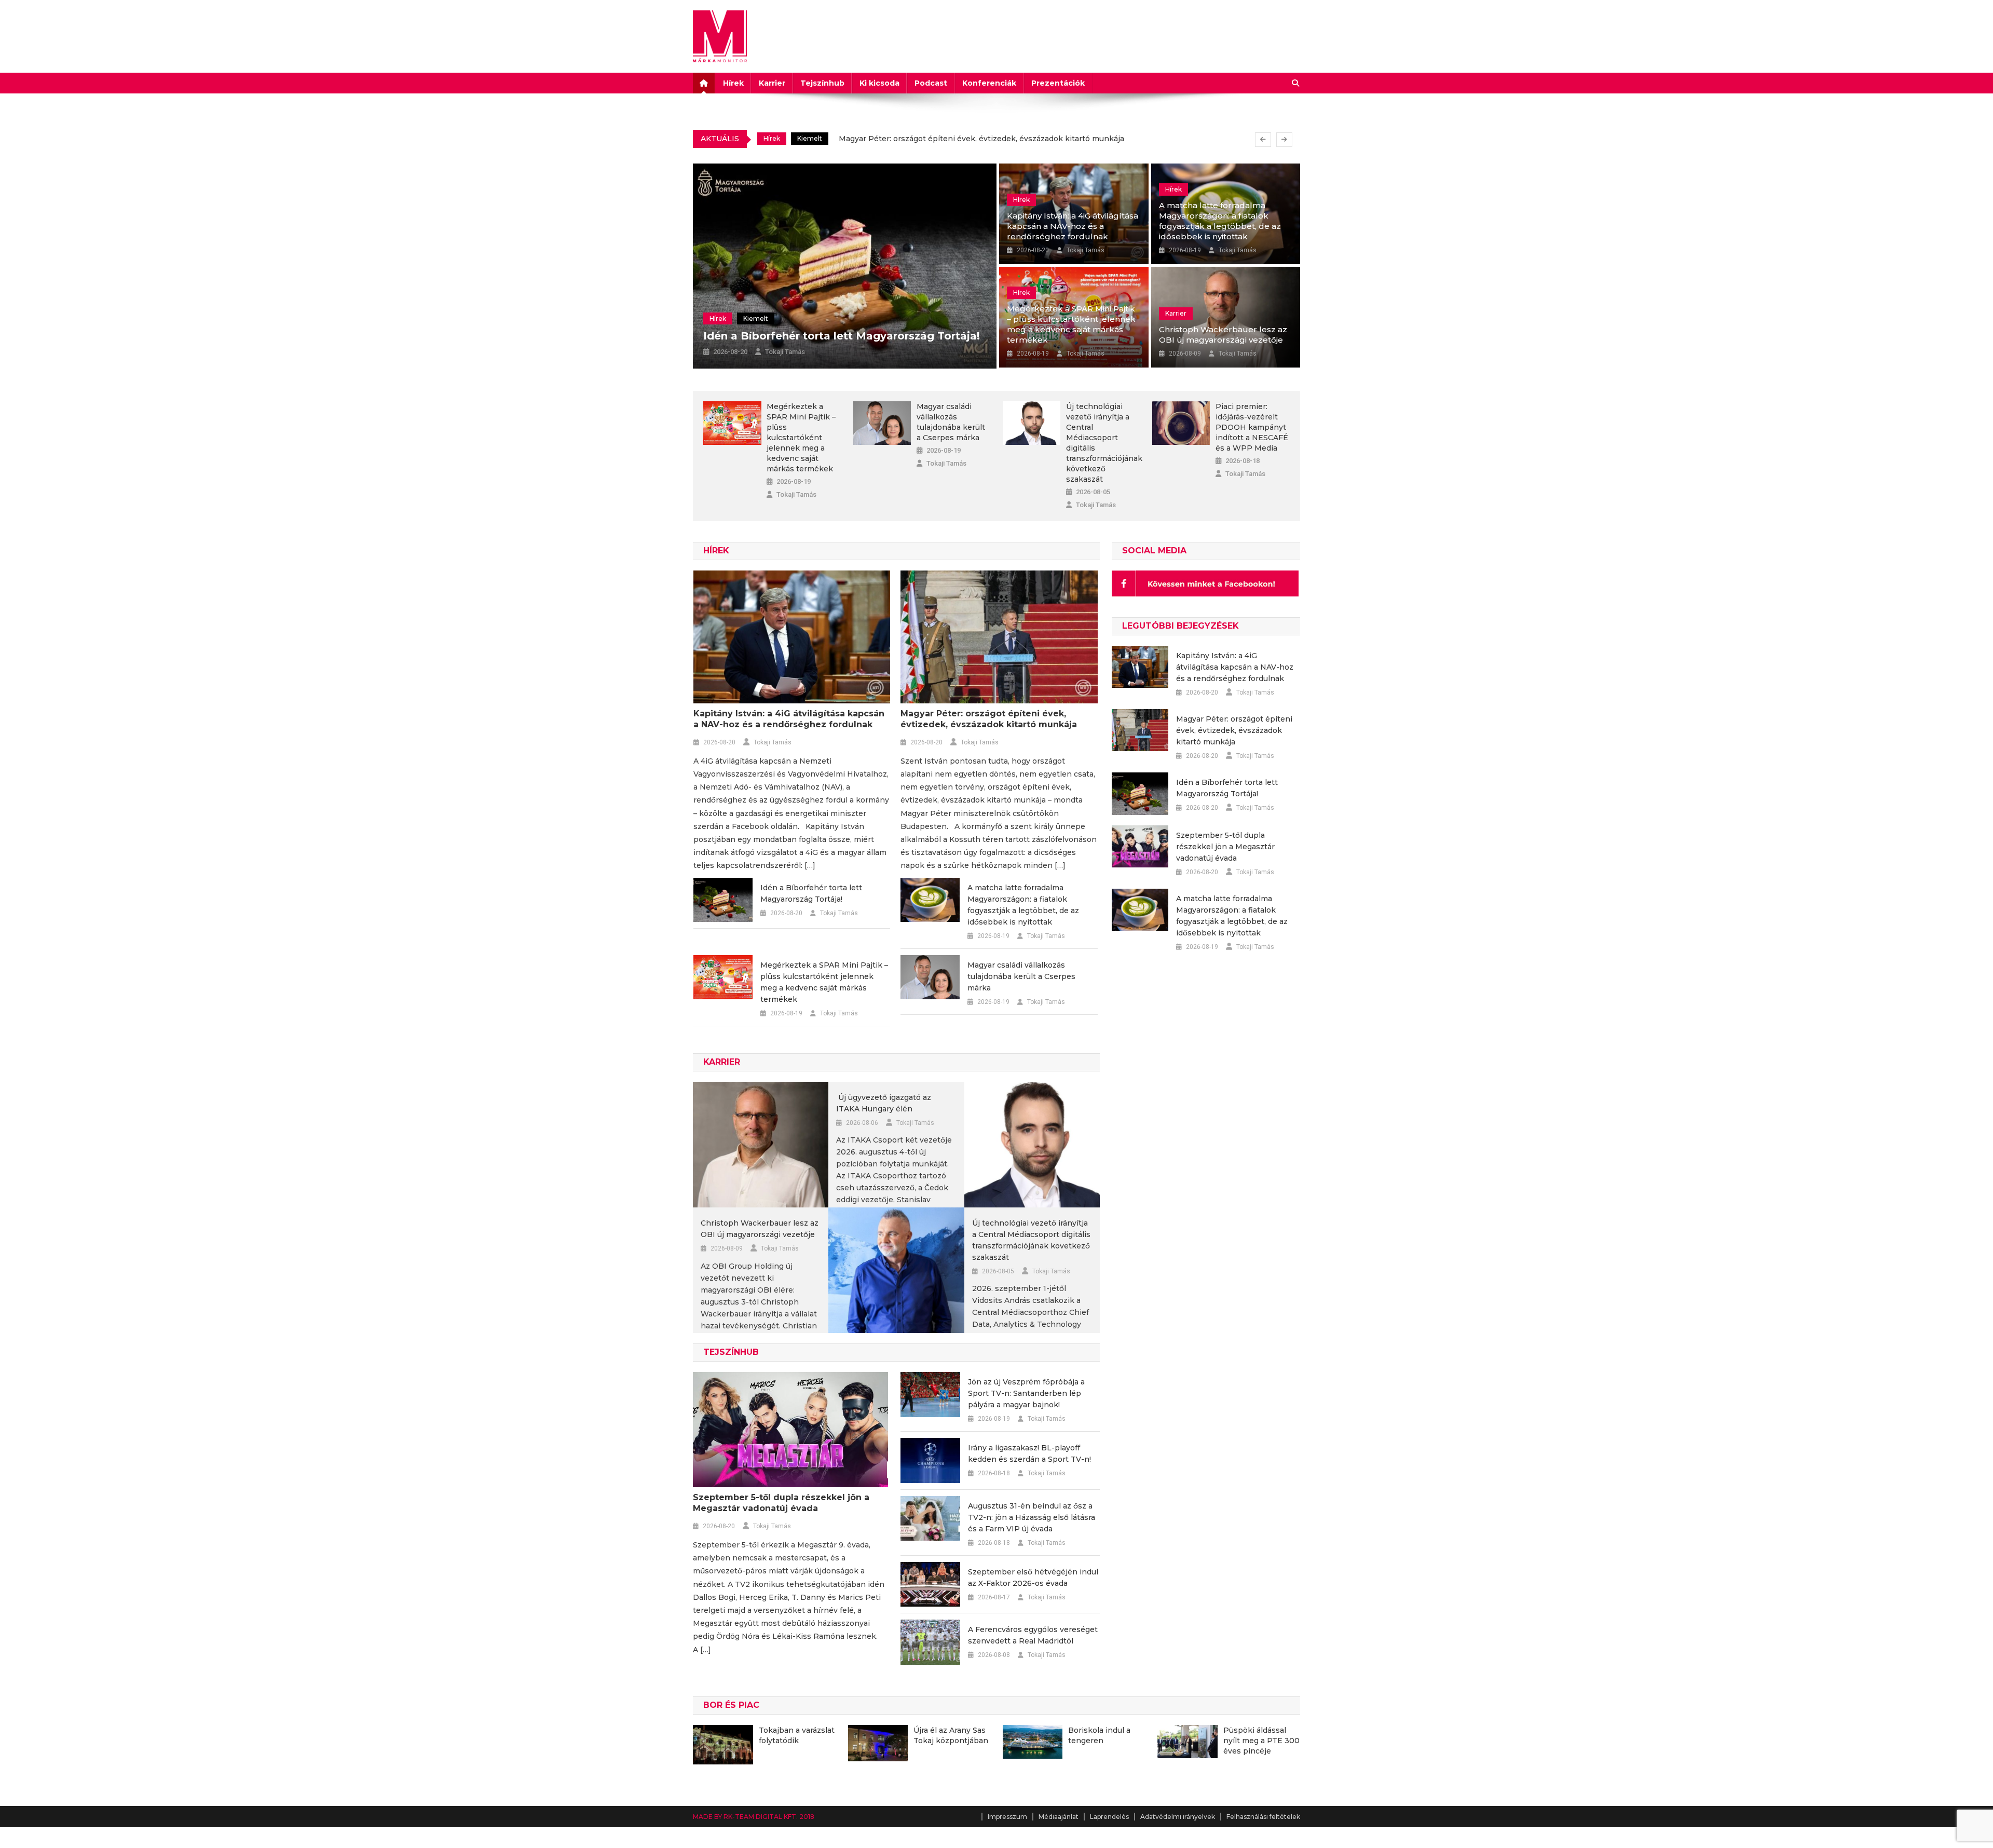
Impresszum (1007, 1817)
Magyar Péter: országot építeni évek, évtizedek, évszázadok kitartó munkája (989, 719)
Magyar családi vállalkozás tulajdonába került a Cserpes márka (951, 422)
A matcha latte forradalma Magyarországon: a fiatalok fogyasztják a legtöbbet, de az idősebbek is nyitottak (1220, 221)
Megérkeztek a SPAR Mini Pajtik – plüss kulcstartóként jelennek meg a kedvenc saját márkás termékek (1071, 324)
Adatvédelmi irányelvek (1178, 1817)
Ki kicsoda (879, 83)
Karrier (772, 83)
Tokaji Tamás (785, 352)
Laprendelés (1109, 1817)
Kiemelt (810, 140)
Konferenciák (989, 83)
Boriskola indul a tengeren (1099, 1735)
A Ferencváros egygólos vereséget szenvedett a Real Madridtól (1033, 1635)
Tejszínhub (822, 83)
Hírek (733, 83)
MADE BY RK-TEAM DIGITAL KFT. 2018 (754, 1817)
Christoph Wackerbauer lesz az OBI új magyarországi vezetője (1223, 335)
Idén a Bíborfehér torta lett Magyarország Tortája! (932, 140)
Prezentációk (1058, 83)
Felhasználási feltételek (1263, 1817)
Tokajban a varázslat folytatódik (797, 1735)
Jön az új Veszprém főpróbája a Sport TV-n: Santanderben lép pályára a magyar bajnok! (1026, 1393)
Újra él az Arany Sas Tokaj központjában (951, 1735)
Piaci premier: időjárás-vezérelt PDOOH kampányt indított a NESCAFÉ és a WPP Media (1252, 427)
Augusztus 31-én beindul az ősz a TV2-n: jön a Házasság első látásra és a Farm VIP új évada (1032, 1517)
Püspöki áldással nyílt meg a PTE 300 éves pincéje (1261, 1741)
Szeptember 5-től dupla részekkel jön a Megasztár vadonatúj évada (781, 1503)
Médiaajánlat (1059, 1817)
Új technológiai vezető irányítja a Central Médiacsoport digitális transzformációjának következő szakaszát (1103, 443)
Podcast (931, 83)
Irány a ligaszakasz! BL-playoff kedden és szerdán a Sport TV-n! (1029, 1453)
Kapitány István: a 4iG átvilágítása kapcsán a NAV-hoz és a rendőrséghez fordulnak (1073, 226)
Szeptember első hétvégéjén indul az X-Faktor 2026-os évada (1033, 1578)
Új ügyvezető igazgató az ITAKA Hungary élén (884, 1103)
